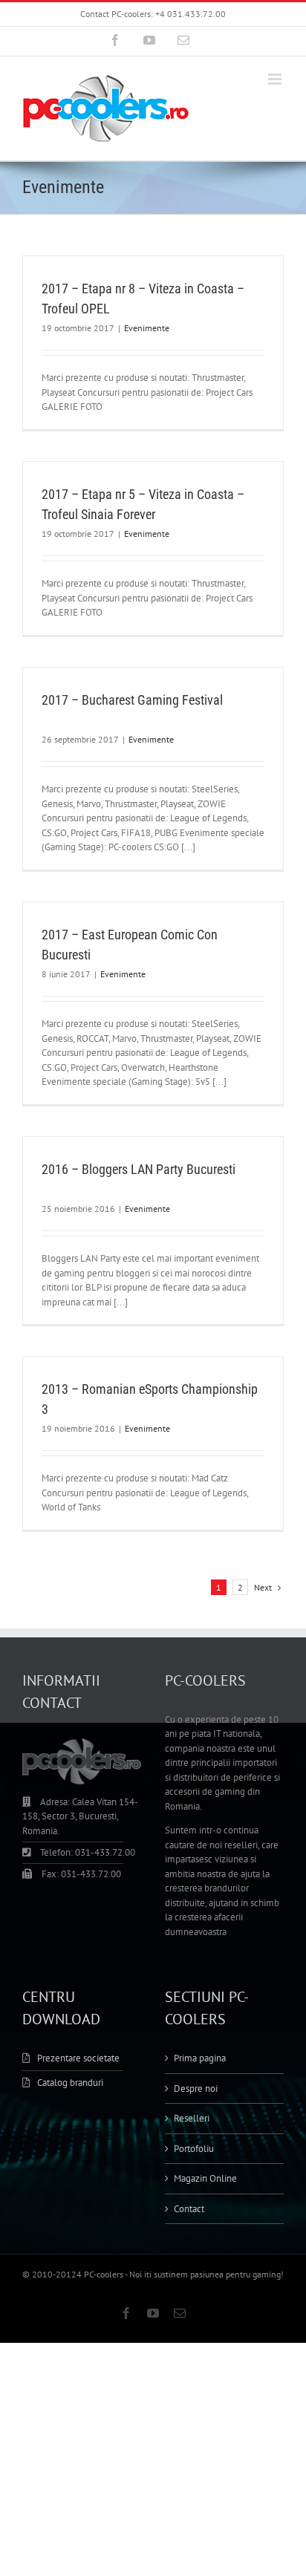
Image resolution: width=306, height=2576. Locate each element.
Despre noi (196, 2088)
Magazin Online (205, 2178)
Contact (189, 2209)
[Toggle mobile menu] (276, 79)
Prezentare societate (78, 2058)
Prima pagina (200, 2058)
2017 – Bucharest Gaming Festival (132, 700)
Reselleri (192, 2118)
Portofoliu (194, 2149)
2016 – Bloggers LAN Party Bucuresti (139, 1169)
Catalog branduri (70, 2083)
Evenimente (147, 328)
